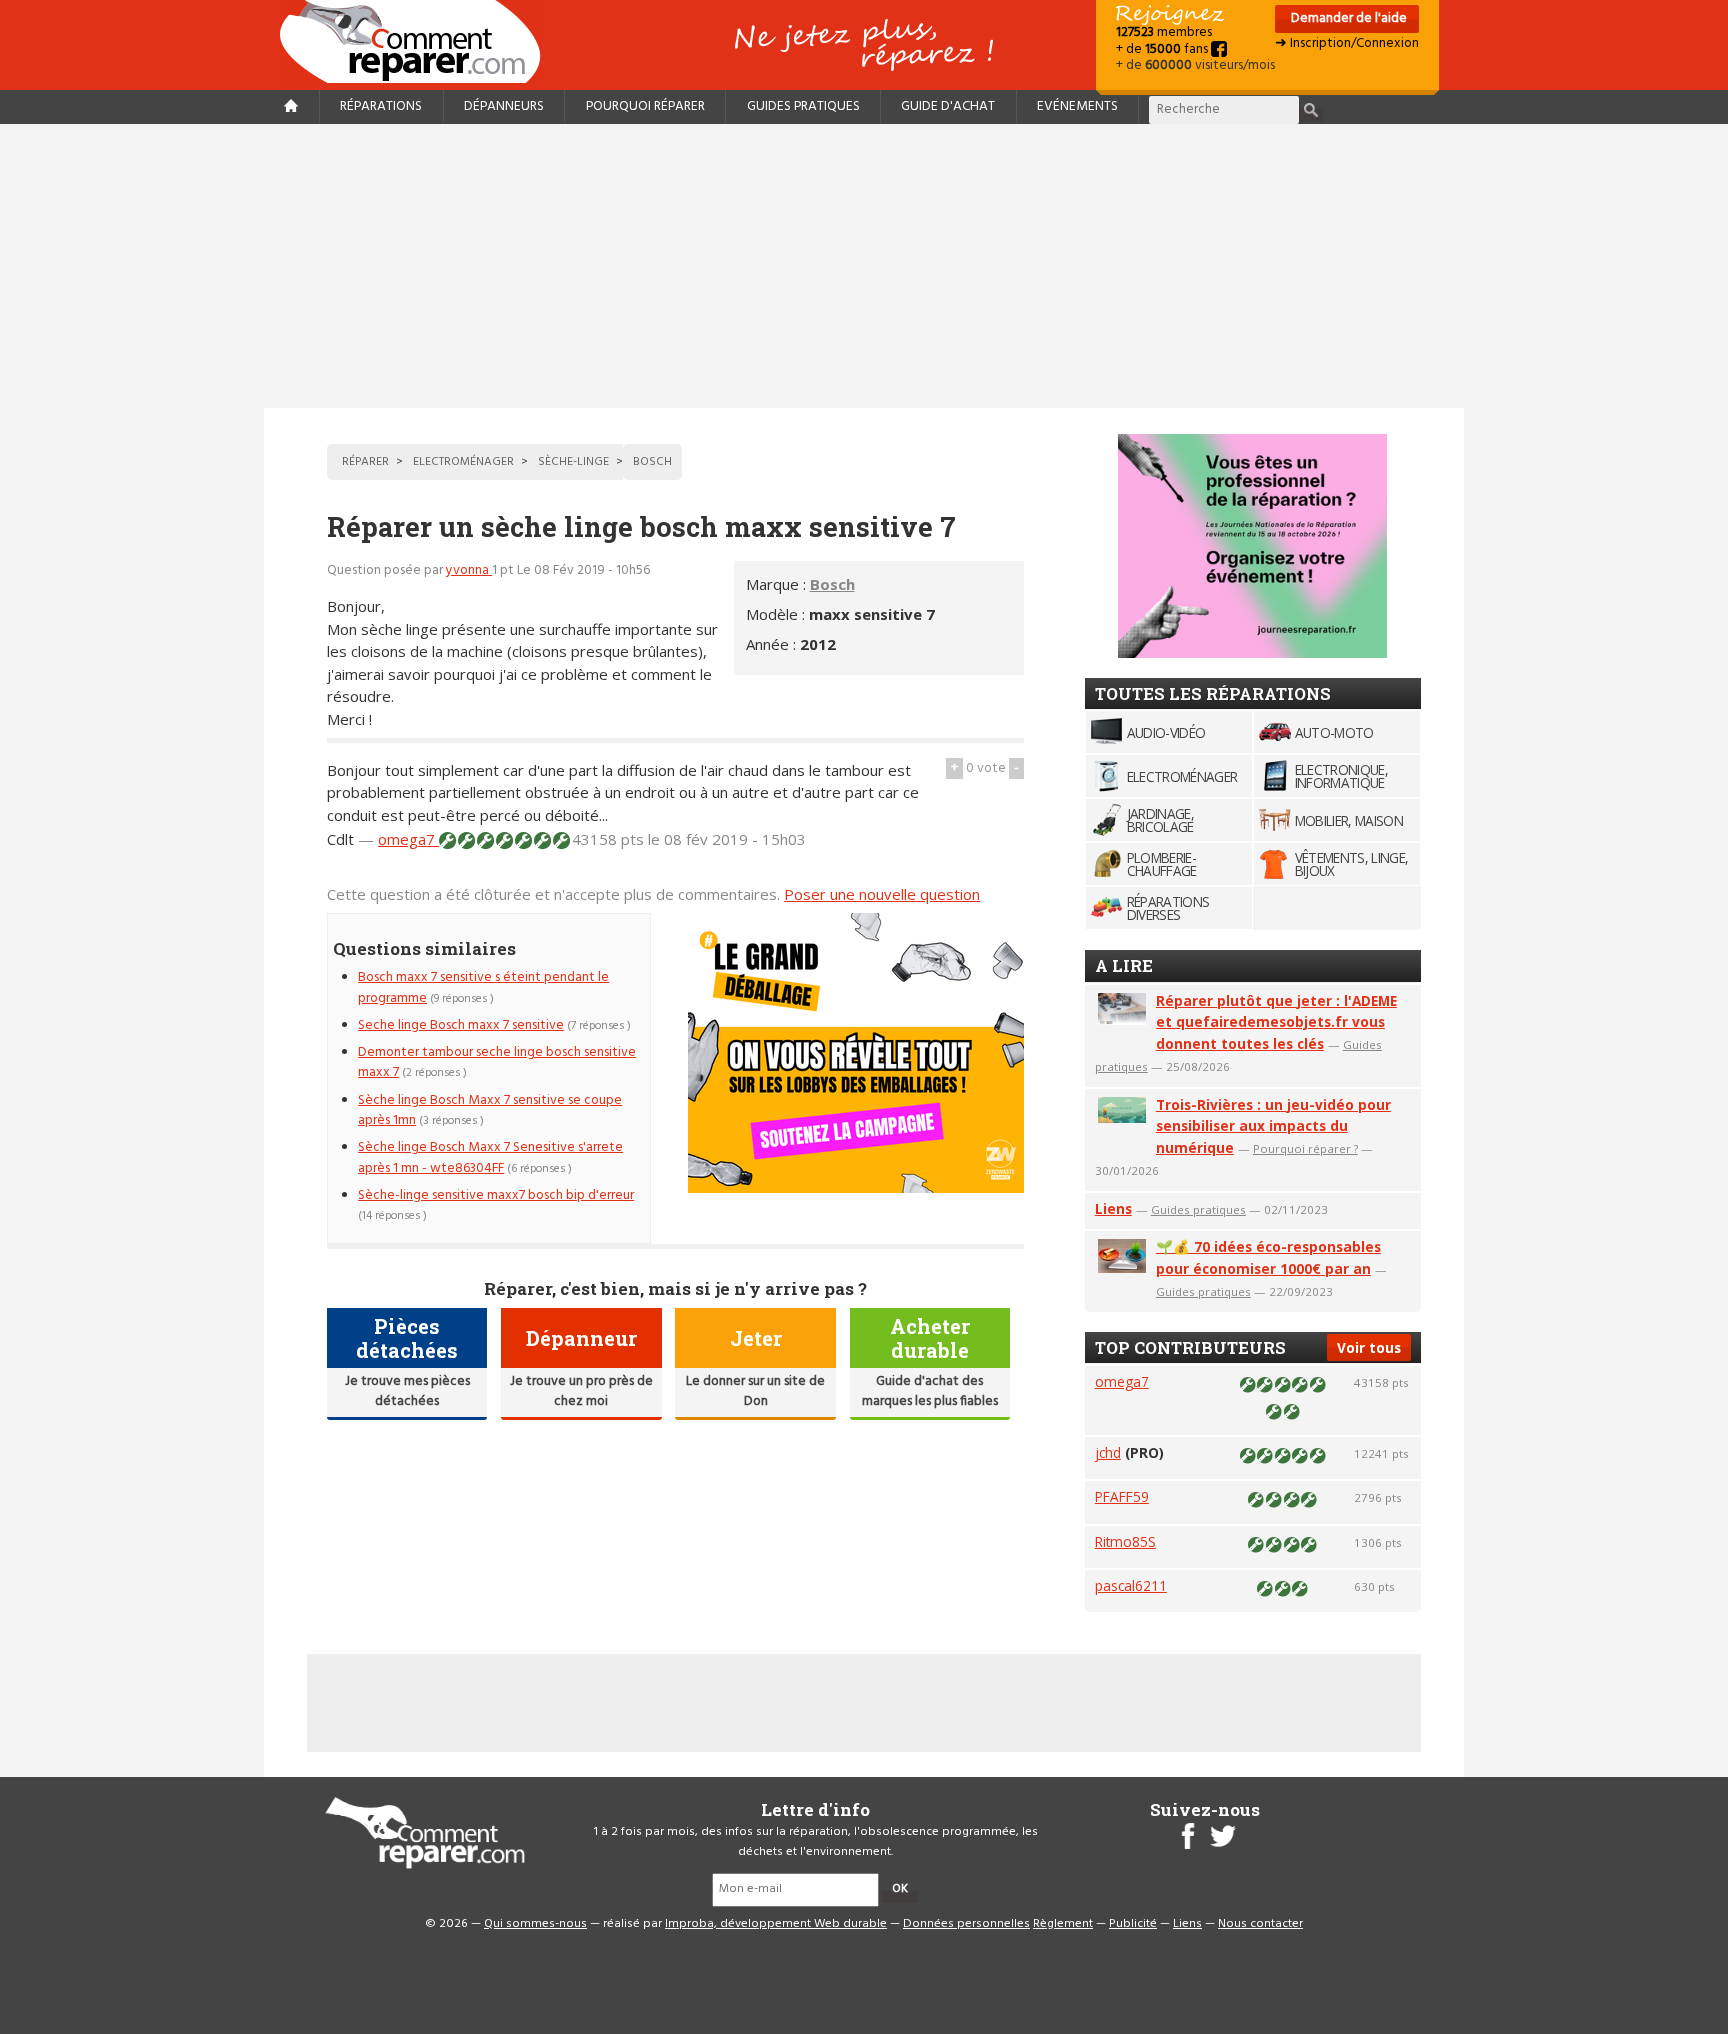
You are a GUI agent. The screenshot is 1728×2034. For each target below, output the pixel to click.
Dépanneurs (504, 106)
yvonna (469, 570)
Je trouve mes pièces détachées (407, 1391)
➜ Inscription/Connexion (1347, 43)
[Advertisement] (864, 266)
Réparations (381, 106)
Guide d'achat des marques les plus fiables (930, 1391)
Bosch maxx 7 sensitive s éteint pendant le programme (483, 987)
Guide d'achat (948, 106)
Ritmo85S (1125, 1541)
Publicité (1133, 1924)
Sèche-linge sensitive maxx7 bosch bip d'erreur (496, 1195)
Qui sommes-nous (535, 1924)
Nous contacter (1260, 1924)
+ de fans (1163, 49)
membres (1164, 32)
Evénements (1077, 106)
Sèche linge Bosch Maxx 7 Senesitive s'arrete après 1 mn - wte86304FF (490, 1157)
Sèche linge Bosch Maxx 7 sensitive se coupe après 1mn (490, 1110)
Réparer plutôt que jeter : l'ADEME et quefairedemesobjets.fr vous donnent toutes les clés (1276, 1022)
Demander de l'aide (1347, 18)
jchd (1108, 1452)
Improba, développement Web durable (776, 1924)
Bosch (832, 584)
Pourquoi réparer (645, 106)
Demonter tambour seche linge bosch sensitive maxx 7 (497, 1062)
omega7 (408, 839)
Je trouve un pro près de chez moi (581, 1391)
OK (900, 1889)
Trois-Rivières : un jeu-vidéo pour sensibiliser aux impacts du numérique (1273, 1126)
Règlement (1063, 1924)
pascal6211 (1131, 1585)
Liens (1113, 1208)
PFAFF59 (1122, 1496)
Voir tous (1369, 1347)
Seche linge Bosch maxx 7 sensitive (461, 1025)
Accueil (418, 41)
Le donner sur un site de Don (755, 1391)
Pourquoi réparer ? (1305, 1148)
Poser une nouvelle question (882, 894)
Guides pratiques (803, 106)
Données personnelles (966, 1924)
